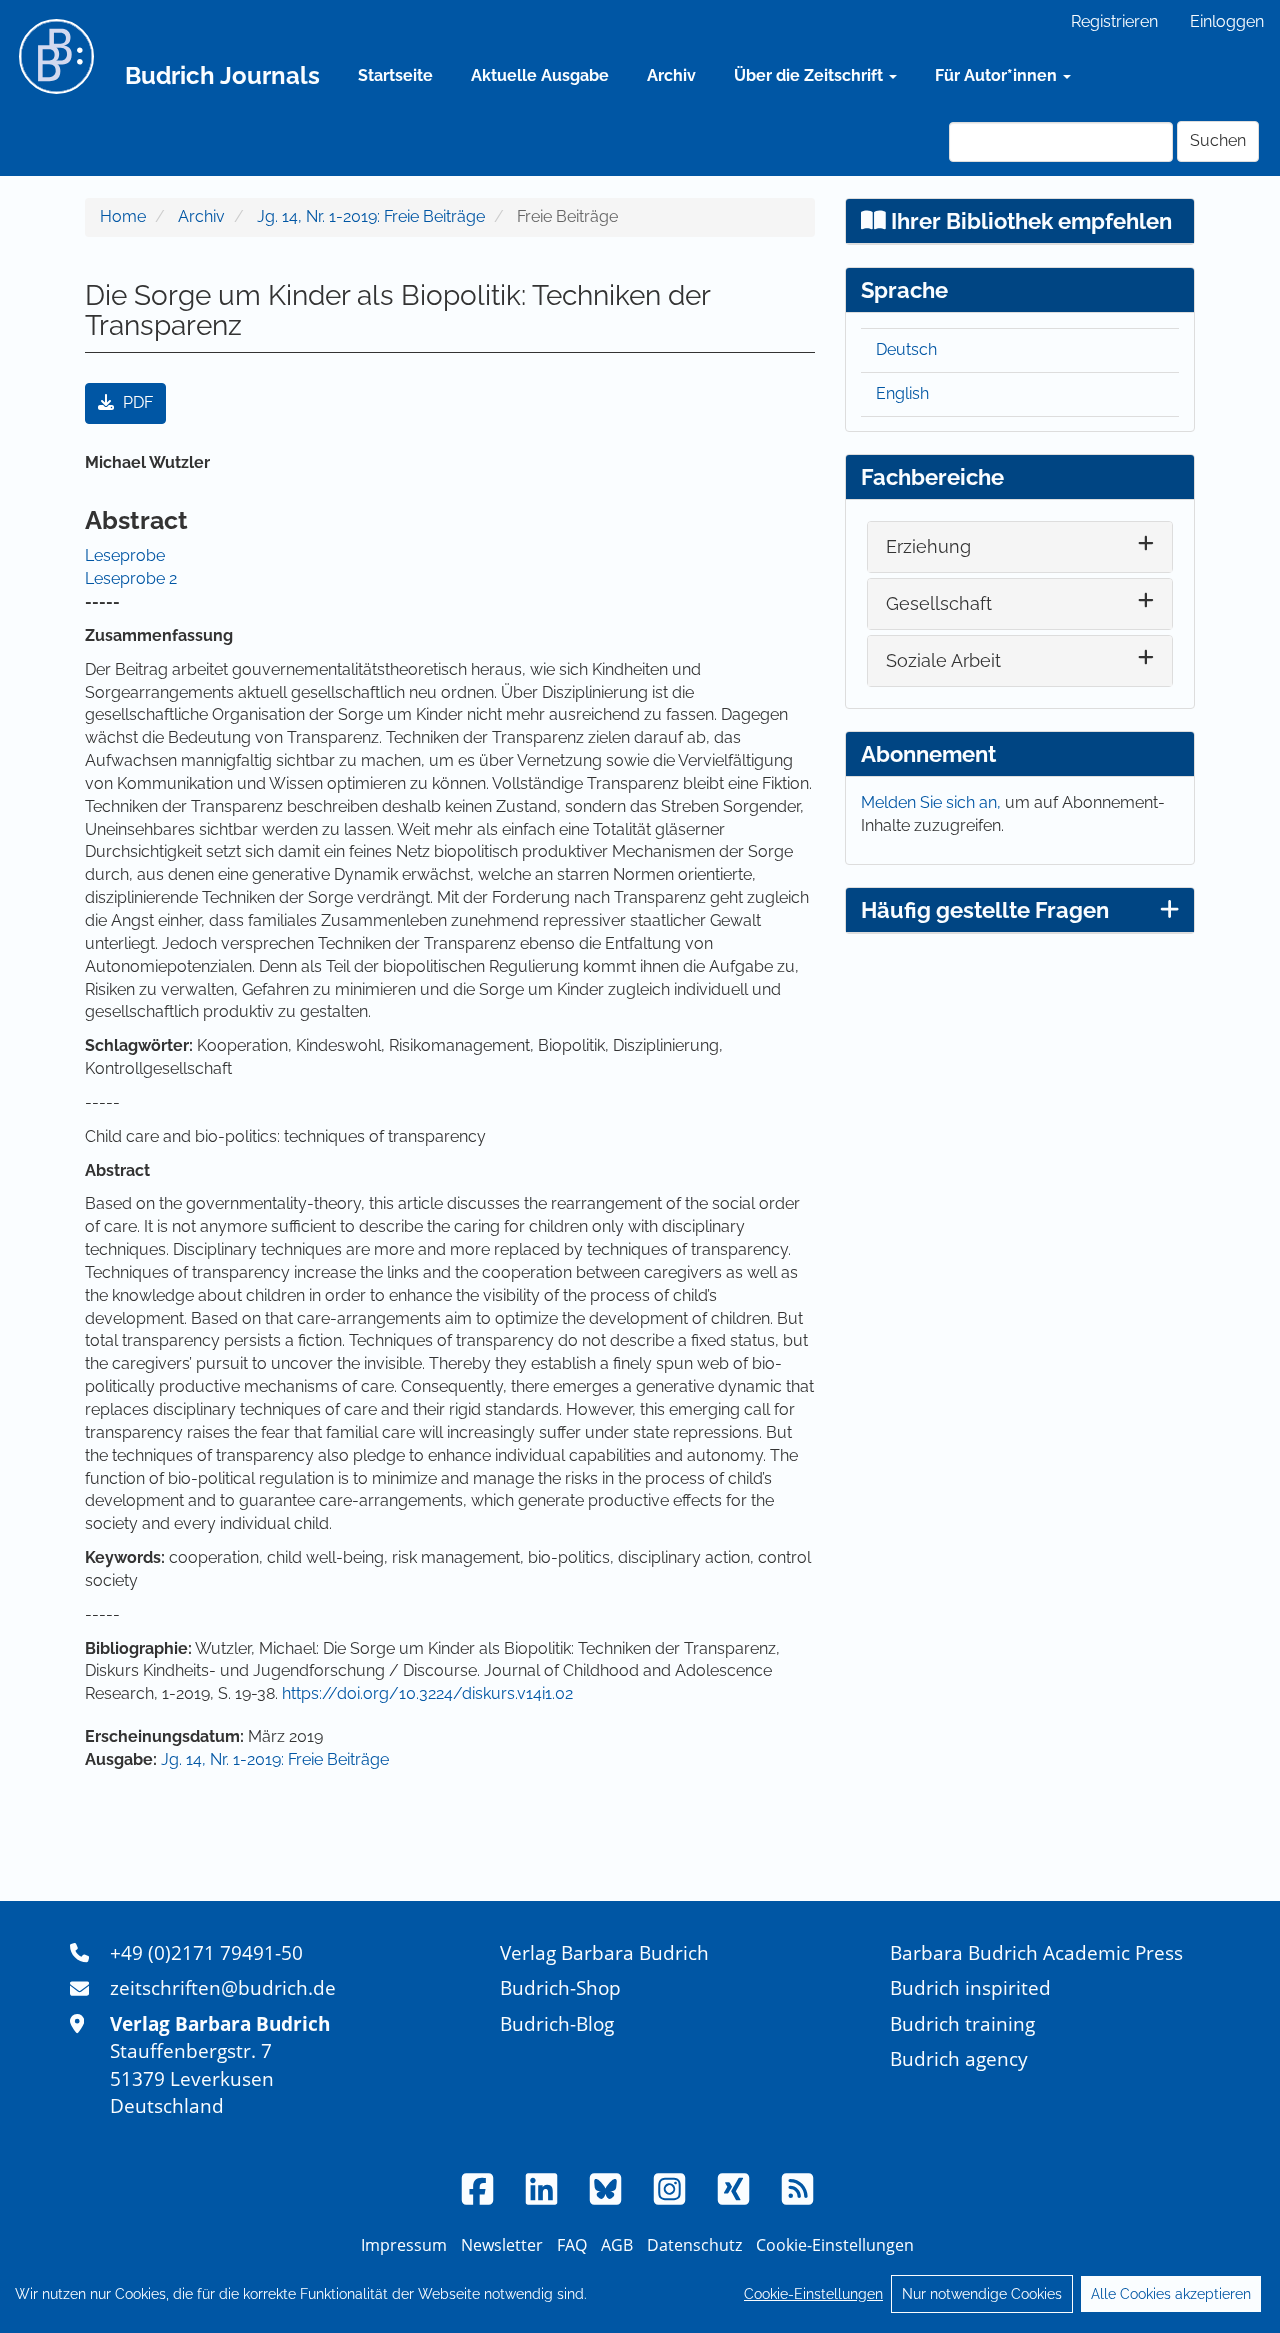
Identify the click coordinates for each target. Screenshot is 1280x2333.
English (902, 393)
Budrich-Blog (557, 2023)
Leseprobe (125, 555)
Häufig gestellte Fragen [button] (985, 910)
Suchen (1218, 140)
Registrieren (1114, 21)
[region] (640, 2294)
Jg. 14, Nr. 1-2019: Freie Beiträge (371, 216)
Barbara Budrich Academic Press (1036, 1952)
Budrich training (962, 2023)
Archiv (671, 75)
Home (123, 216)
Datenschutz (694, 2245)
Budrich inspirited (970, 1987)
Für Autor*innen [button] (998, 75)
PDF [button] (136, 402)
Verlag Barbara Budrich (604, 1952)
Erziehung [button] (928, 546)
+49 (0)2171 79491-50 (206, 1952)
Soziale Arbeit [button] (943, 660)
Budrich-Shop (560, 1987)
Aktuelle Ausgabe (540, 75)
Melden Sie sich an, (933, 802)
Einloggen (1227, 21)
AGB (617, 2245)
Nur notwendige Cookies (982, 2294)
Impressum (404, 2245)
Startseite (395, 75)
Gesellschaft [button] (939, 603)
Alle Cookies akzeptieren (1171, 2294)
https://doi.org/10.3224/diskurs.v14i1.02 (427, 1693)
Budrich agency (959, 2058)
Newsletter (502, 2245)
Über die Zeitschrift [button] (810, 75)
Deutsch (906, 349)
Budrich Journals (222, 75)
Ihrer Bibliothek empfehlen (1029, 221)
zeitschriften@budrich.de (223, 1987)
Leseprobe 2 (131, 578)
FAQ (572, 2245)
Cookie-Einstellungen (813, 2294)
